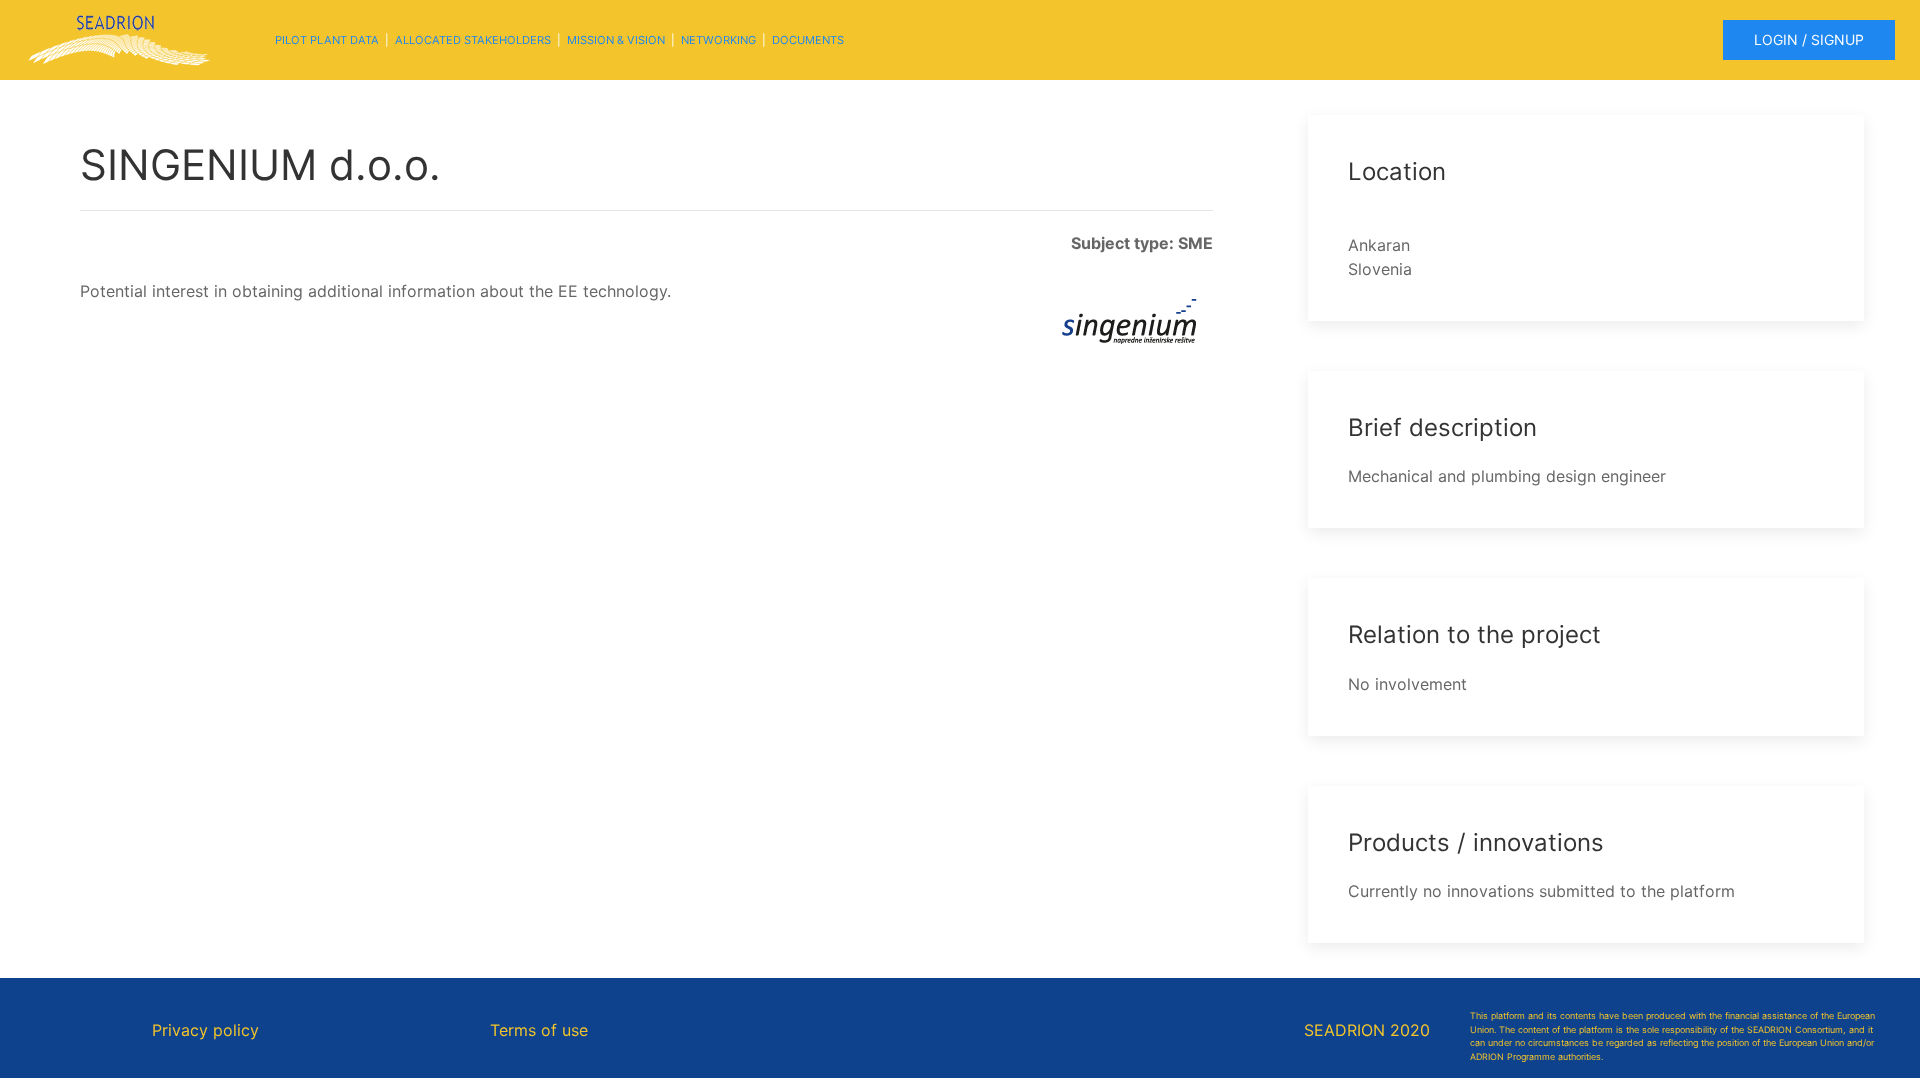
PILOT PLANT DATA (327, 40)
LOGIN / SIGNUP (1809, 39)
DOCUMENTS (808, 40)
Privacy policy (205, 1030)
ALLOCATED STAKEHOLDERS (473, 40)
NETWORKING (718, 40)
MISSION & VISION (616, 40)
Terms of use (539, 1030)
